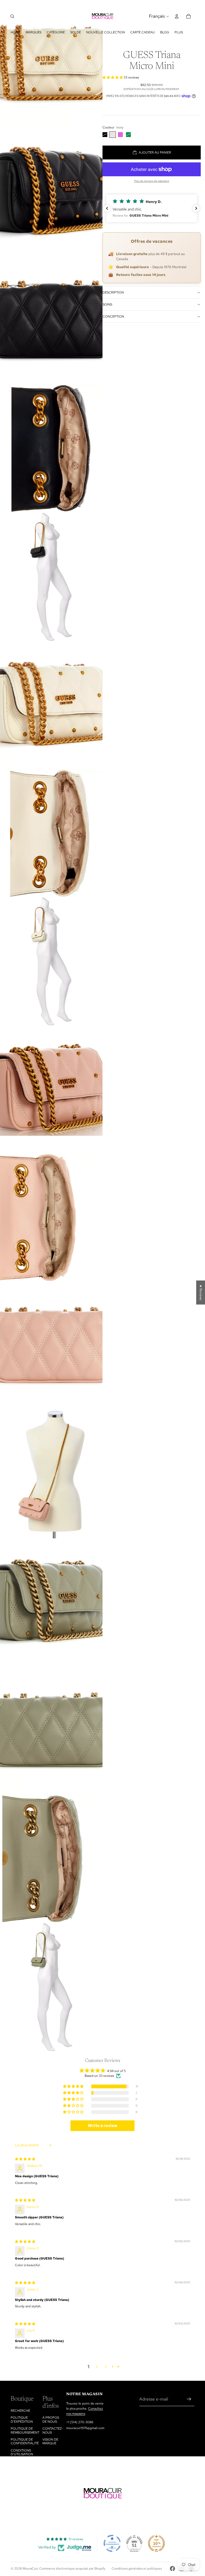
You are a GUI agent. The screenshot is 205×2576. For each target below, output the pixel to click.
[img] (25, 2159)
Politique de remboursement (25, 2430)
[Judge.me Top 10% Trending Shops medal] (156, 2543)
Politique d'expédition (22, 2419)
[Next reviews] (196, 208)
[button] (113, 77)
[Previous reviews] (107, 208)
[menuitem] (179, 32)
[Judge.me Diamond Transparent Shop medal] (112, 2543)
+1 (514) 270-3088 (80, 2422)
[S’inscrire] (189, 2399)
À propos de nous (51, 2419)
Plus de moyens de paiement (152, 181)
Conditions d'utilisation (22, 2452)
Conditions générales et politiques (137, 2569)
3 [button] (106, 2367)
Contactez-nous (53, 2430)
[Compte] (177, 16)
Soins (107, 304)
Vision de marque (50, 2441)
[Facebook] (172, 2569)
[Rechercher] (12, 16)
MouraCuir (30, 2569)
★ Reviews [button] (201, 1292)
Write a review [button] (103, 2126)
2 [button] (97, 2367)
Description (113, 292)
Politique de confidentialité (25, 2441)
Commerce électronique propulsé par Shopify (72, 2569)
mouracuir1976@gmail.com (85, 2428)
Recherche (20, 2411)
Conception (113, 316)
